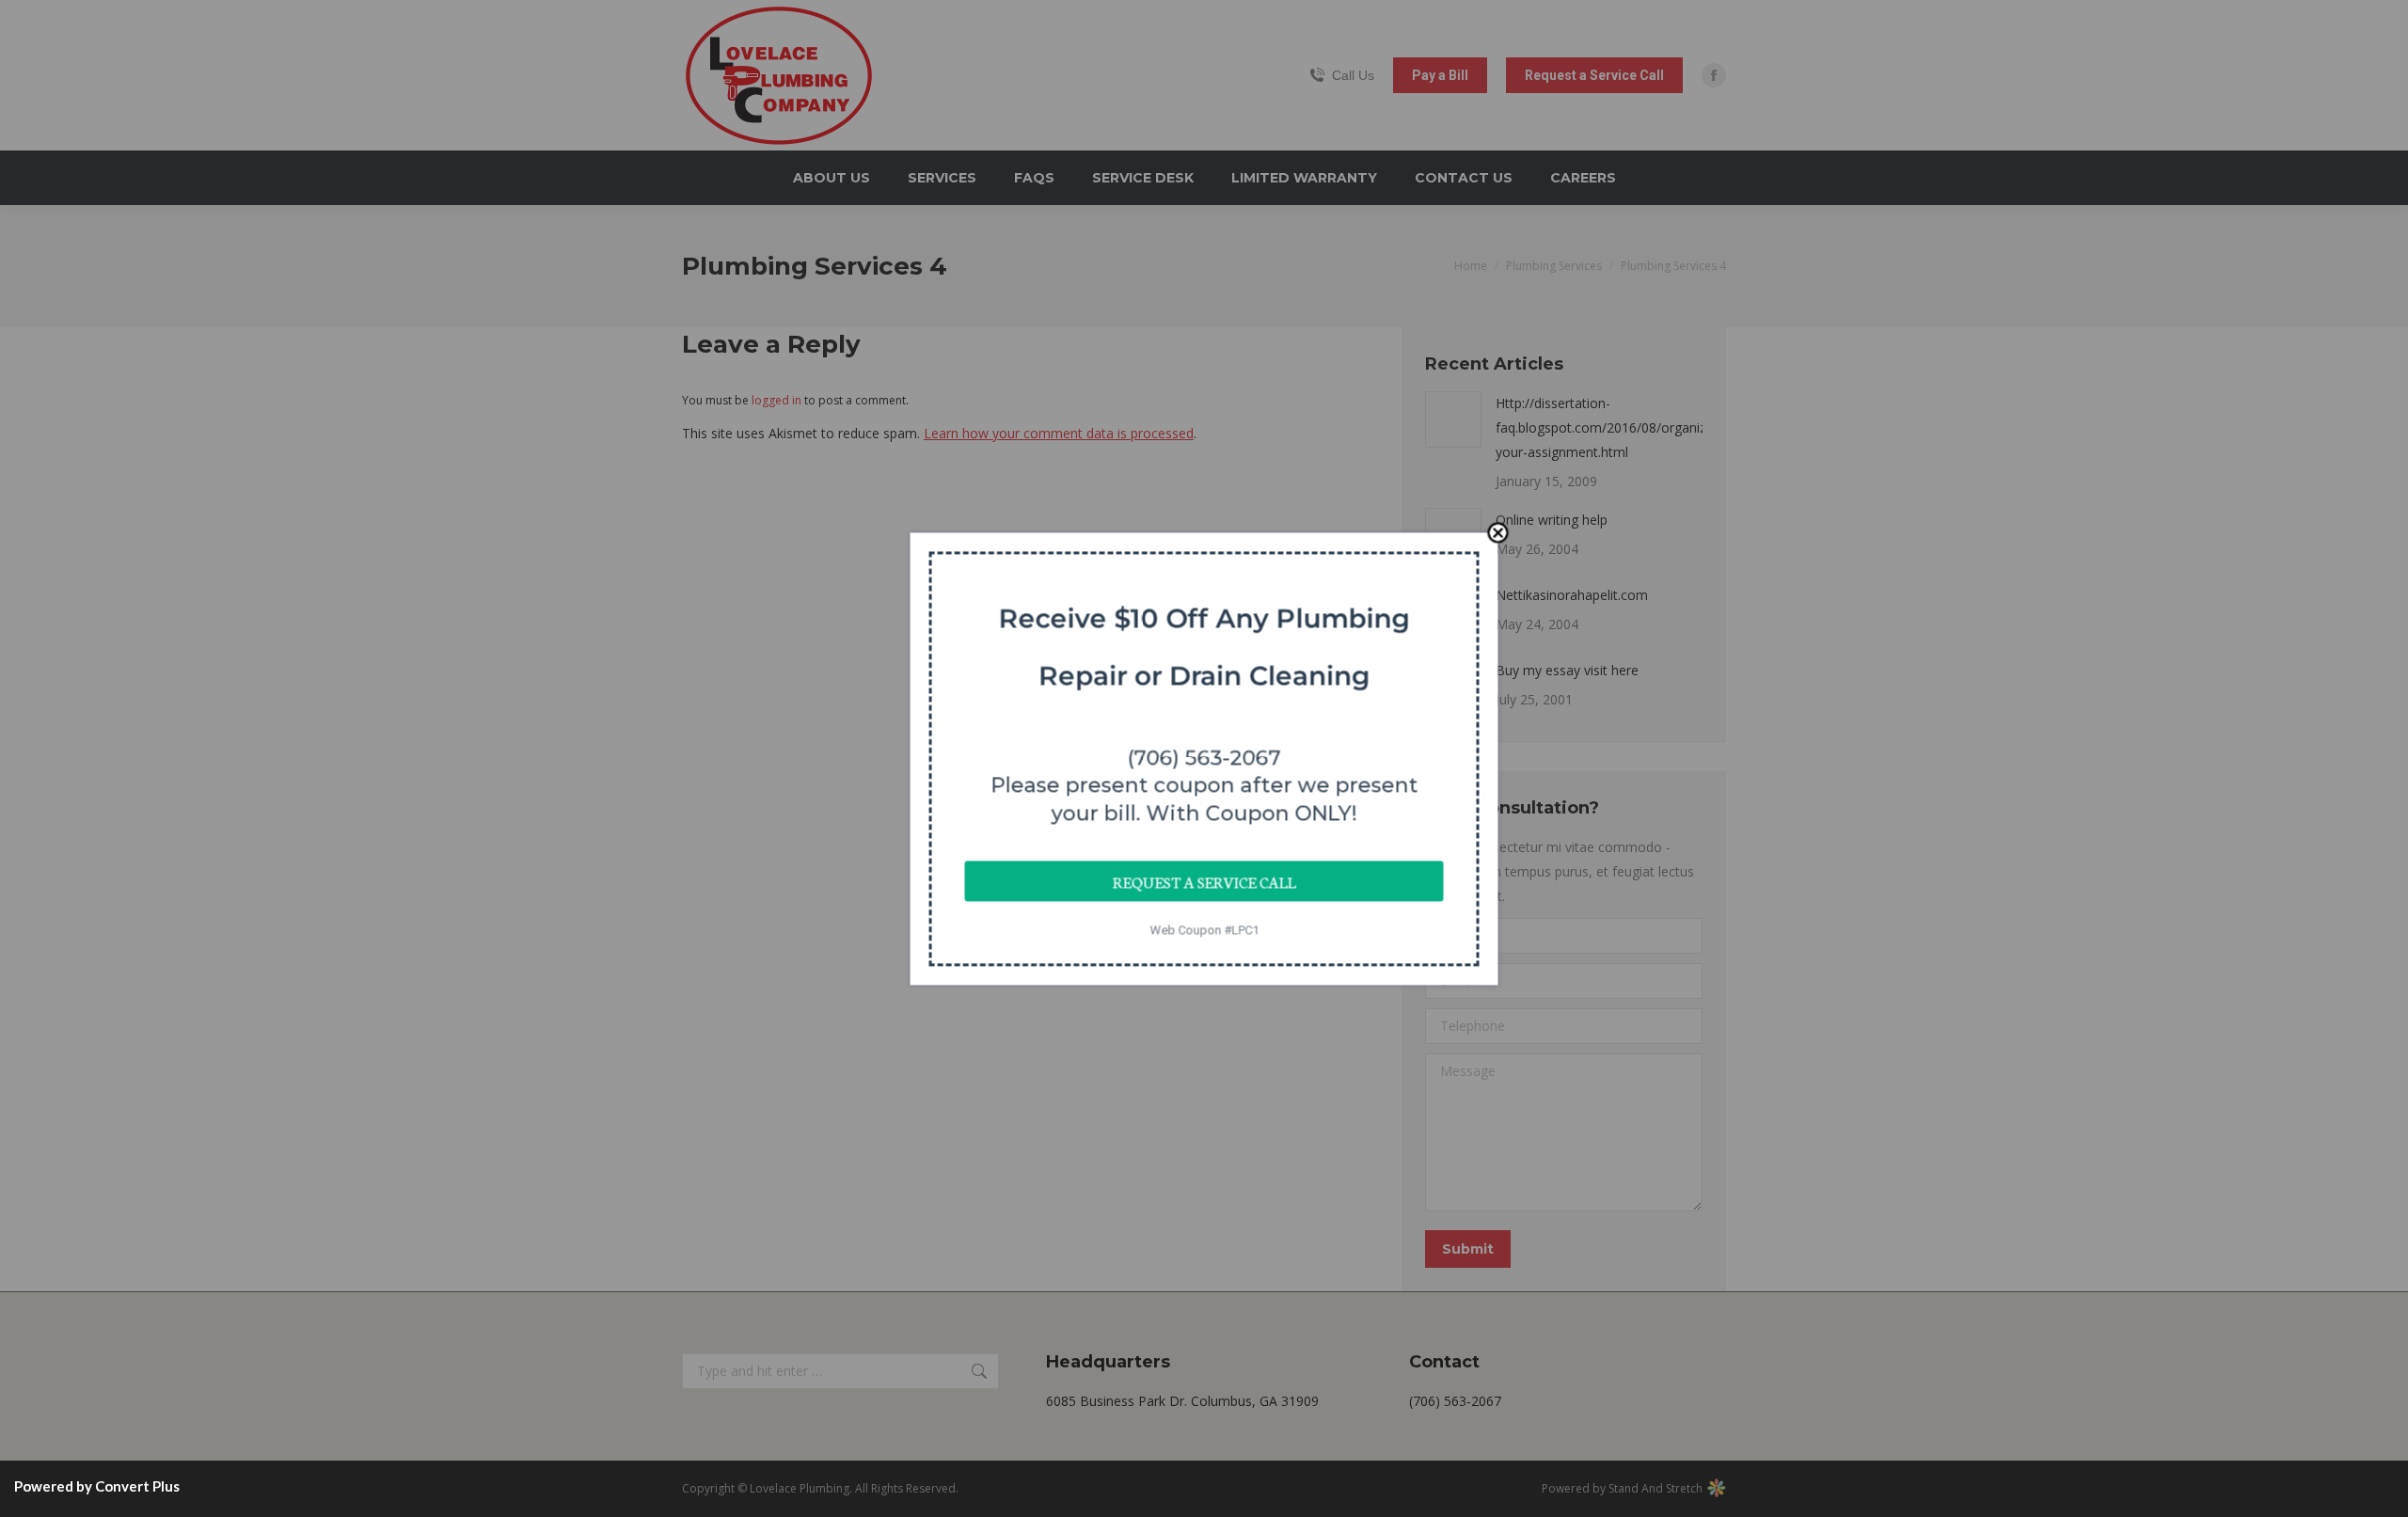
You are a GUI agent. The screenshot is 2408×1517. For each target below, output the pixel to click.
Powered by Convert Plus (97, 1486)
